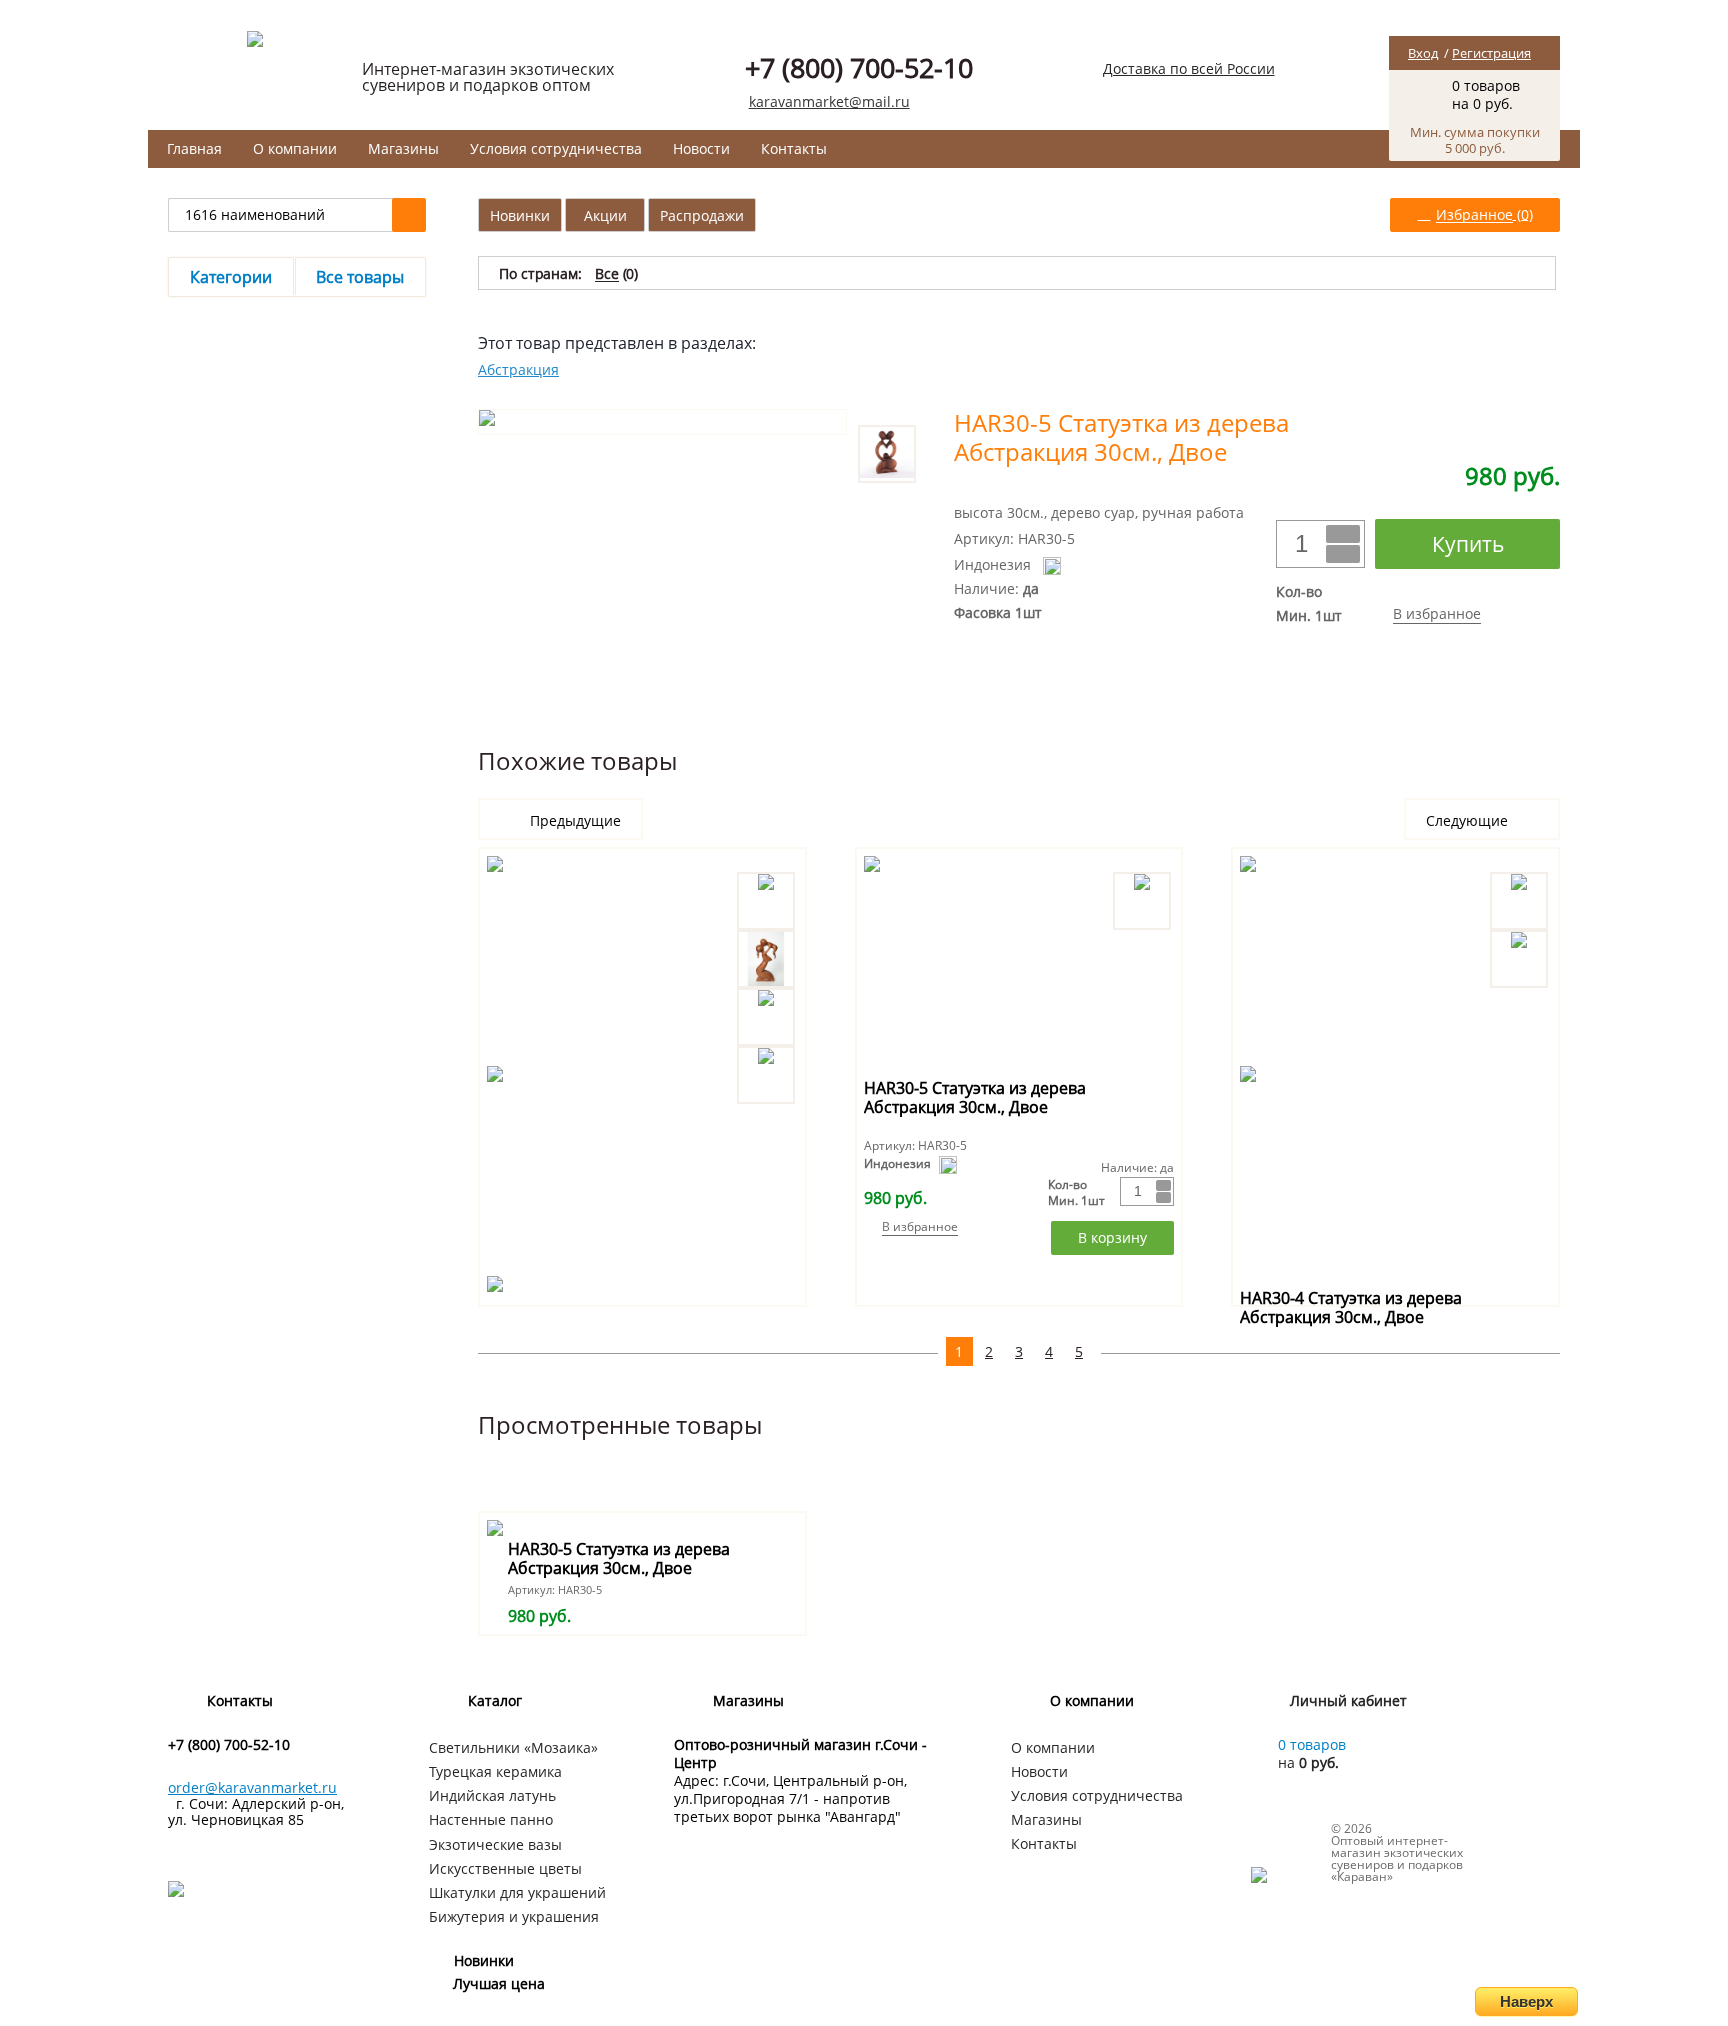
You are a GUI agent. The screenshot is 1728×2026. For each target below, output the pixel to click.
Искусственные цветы (505, 1868)
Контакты (794, 148)
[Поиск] (409, 215)
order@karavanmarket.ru (252, 1787)
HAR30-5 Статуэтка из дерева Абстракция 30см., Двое (975, 1097)
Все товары (360, 277)
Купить (1468, 544)
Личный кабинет (1348, 1700)
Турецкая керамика (495, 1771)
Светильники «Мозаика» (513, 1747)
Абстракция (518, 369)
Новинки (520, 215)
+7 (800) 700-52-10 (859, 67)
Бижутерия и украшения (514, 1916)
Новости (701, 148)
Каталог (495, 1700)
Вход (1423, 53)
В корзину (1112, 1237)
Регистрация (1491, 53)
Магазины (403, 148)
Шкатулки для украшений (517, 1892)
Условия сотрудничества (556, 148)
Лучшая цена (499, 1983)
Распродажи (702, 215)
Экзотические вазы (495, 1844)
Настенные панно (491, 1819)
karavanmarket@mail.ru (829, 101)
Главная (194, 148)
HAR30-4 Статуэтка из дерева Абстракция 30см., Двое (1351, 1307)
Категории (231, 277)
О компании (295, 148)
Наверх (1526, 2001)
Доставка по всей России (1189, 68)
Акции (605, 215)
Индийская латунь (492, 1795)
